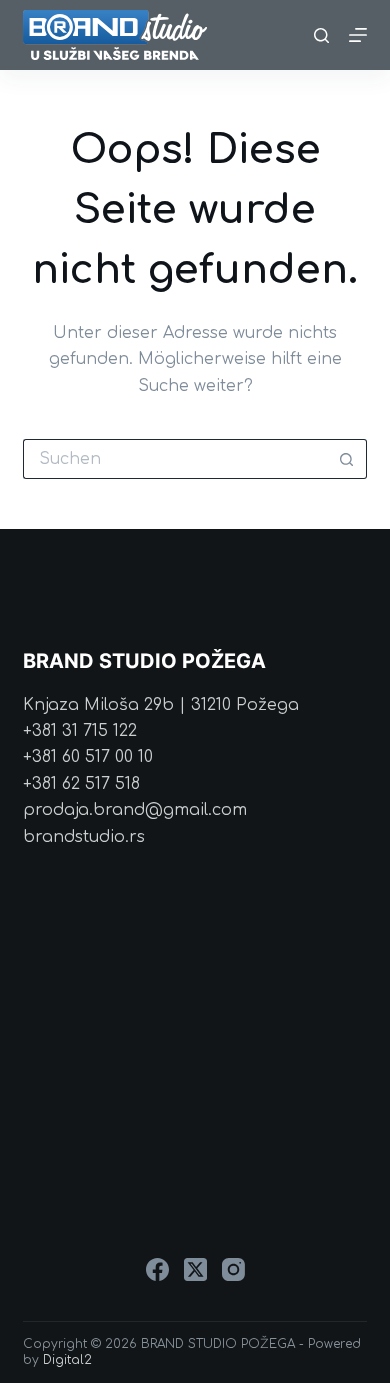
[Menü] (358, 35)
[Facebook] (157, 1269)
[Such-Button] (347, 459)
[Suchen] (321, 35)
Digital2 (67, 1360)
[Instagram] (233, 1269)
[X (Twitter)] (195, 1269)
